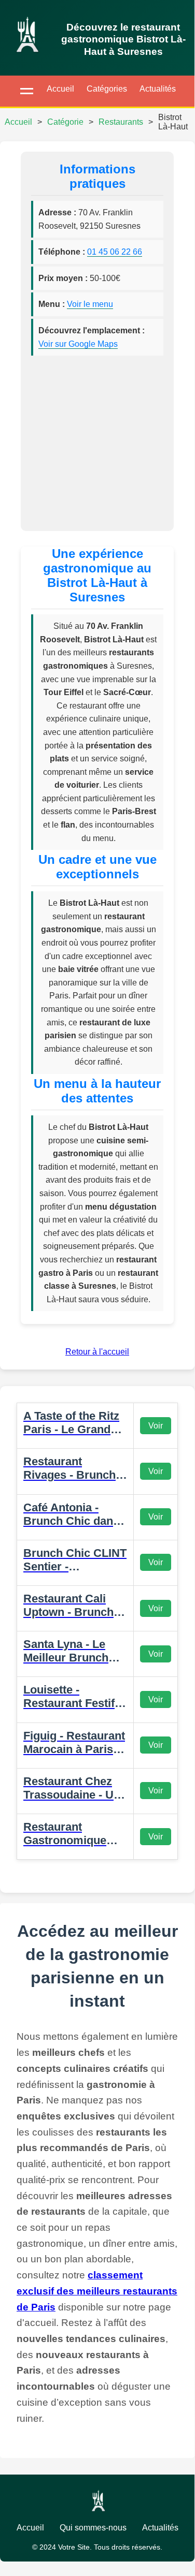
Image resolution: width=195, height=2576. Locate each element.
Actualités (158, 89)
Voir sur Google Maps (78, 344)
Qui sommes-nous (93, 2528)
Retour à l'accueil (97, 1352)
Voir (156, 1426)
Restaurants (121, 122)
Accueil (60, 89)
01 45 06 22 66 (115, 252)
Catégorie (65, 122)
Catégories (107, 89)
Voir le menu (90, 304)
